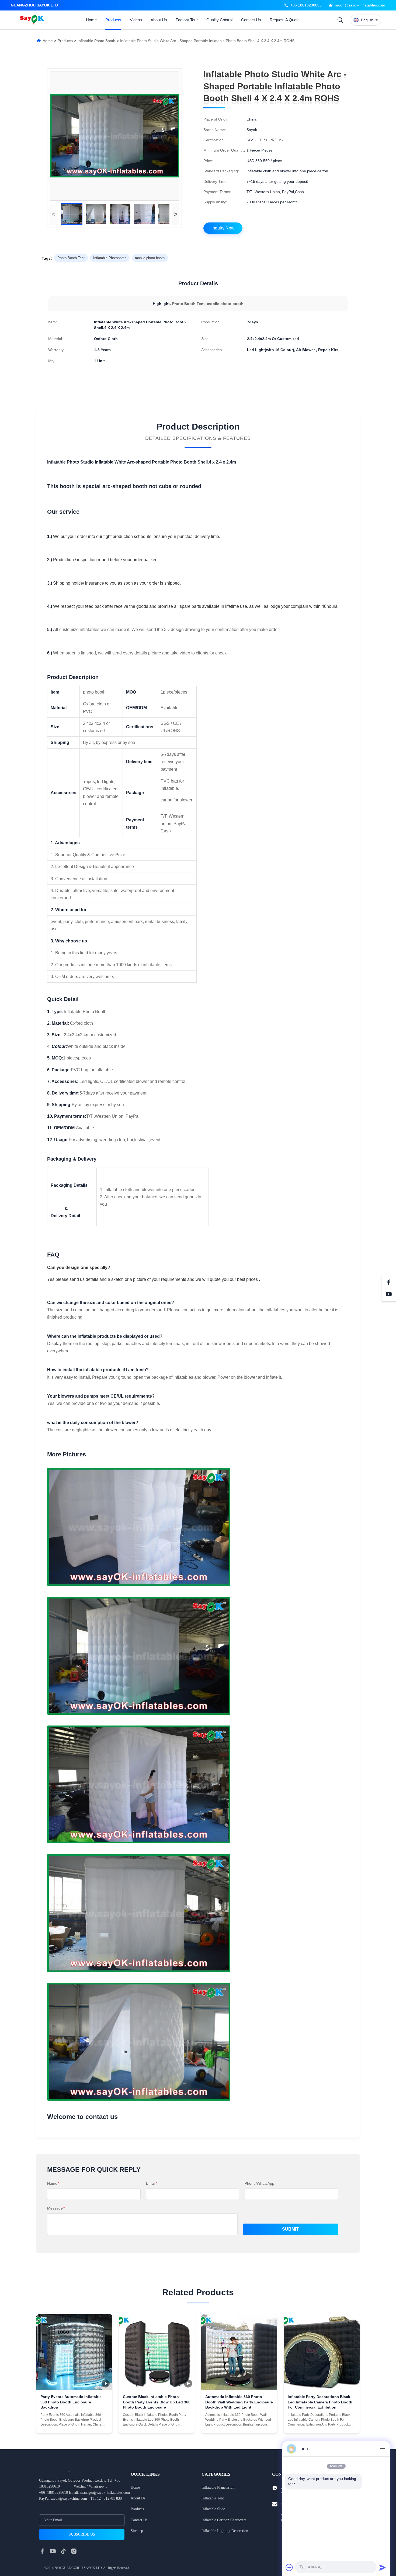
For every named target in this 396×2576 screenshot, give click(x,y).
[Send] (383, 2567)
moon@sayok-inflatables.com (360, 5)
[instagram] (74, 2551)
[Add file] (289, 2567)
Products (113, 20)
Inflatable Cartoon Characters (224, 2520)
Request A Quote (285, 20)
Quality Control (219, 20)
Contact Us (251, 20)
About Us (159, 20)
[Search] (340, 20)
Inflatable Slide (213, 2509)
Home (91, 20)
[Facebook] (389, 1282)
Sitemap (137, 2531)
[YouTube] (389, 1294)
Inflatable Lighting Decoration (225, 2531)
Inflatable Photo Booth (96, 41)
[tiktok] (63, 2551)
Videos (136, 20)
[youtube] (53, 2551)
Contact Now (74, 2425)
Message (56, 2208)
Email (152, 2183)
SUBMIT (290, 2229)
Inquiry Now (223, 228)
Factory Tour (187, 20)
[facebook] (42, 2551)
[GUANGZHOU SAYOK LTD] (33, 20)
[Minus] (383, 2449)
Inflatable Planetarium (218, 2487)
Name (53, 2183)
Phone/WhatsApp (259, 2183)
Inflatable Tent (213, 2498)
